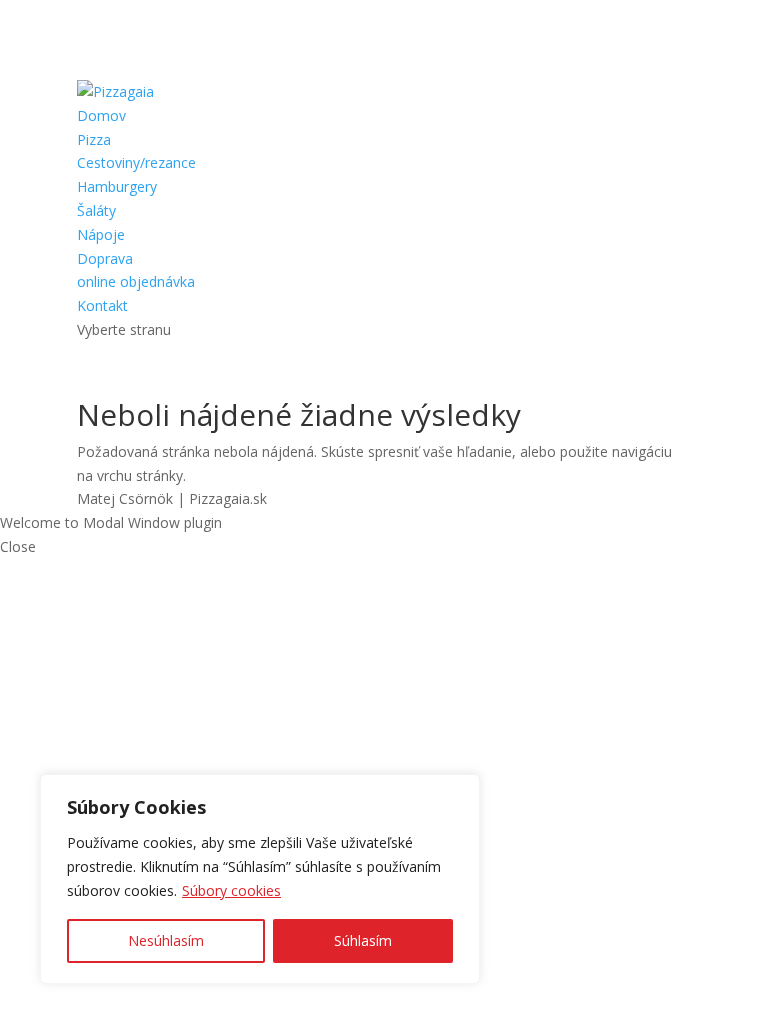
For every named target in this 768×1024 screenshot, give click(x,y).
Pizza (94, 139)
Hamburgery (117, 186)
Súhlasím (363, 940)
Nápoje (101, 234)
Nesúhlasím (166, 940)
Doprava (105, 258)
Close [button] (18, 546)
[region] (260, 879)
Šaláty (96, 210)
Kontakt (102, 305)
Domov (101, 115)
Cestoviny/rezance (136, 162)
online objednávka (136, 281)
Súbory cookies (231, 890)
